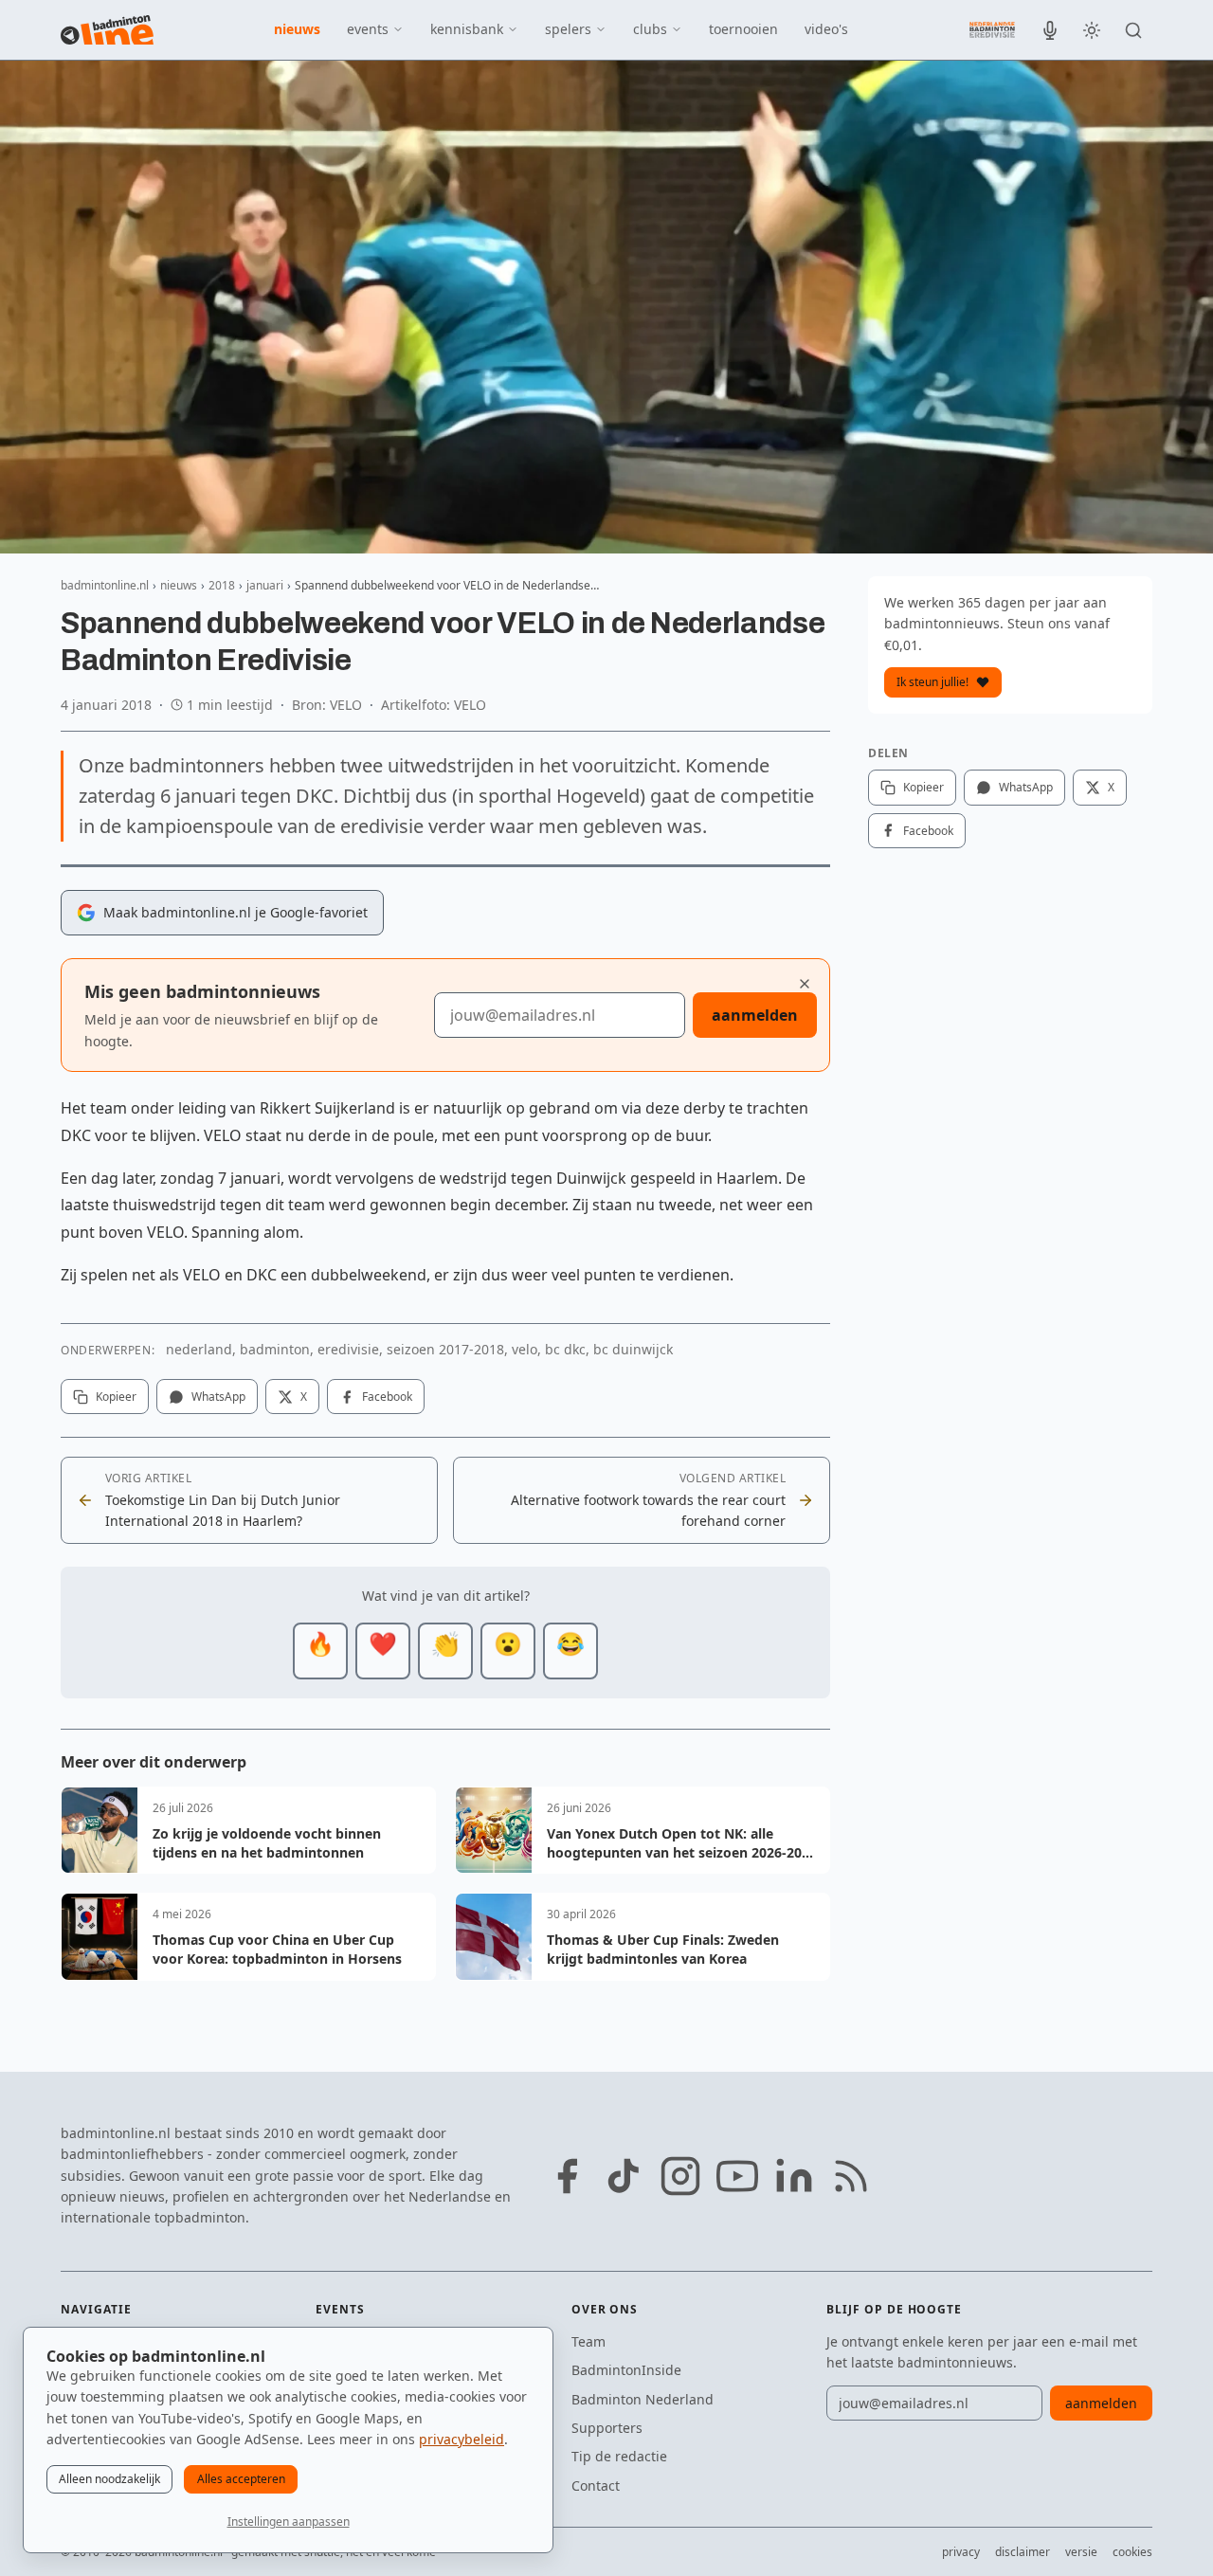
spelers (568, 29)
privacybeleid (462, 2439)
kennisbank (467, 29)
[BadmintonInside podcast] (1050, 30)
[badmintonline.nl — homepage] (107, 30)
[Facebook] (567, 2176)
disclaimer (1023, 2552)
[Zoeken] (1133, 30)
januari (265, 585)
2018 (222, 585)
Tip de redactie (619, 2456)
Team (588, 2341)
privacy (961, 2552)
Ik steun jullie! (932, 682)
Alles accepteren (241, 2479)
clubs (650, 29)
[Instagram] (680, 2176)
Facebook (387, 1397)
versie (1081, 2552)
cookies (1132, 2552)
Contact (596, 2485)
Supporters (607, 2428)
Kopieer (116, 1397)
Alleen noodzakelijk (109, 2479)
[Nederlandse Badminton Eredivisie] (992, 29)
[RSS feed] (851, 2176)
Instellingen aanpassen (289, 2522)
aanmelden (755, 1015)
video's (826, 29)
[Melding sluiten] (805, 984)
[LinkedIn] (794, 2176)
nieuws (297, 29)
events (368, 29)
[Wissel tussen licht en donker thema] (1092, 30)
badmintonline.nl (105, 585)
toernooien (743, 29)
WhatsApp (218, 1397)
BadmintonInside (626, 2370)
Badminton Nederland (643, 2399)
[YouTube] (737, 2176)
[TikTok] (624, 2176)
